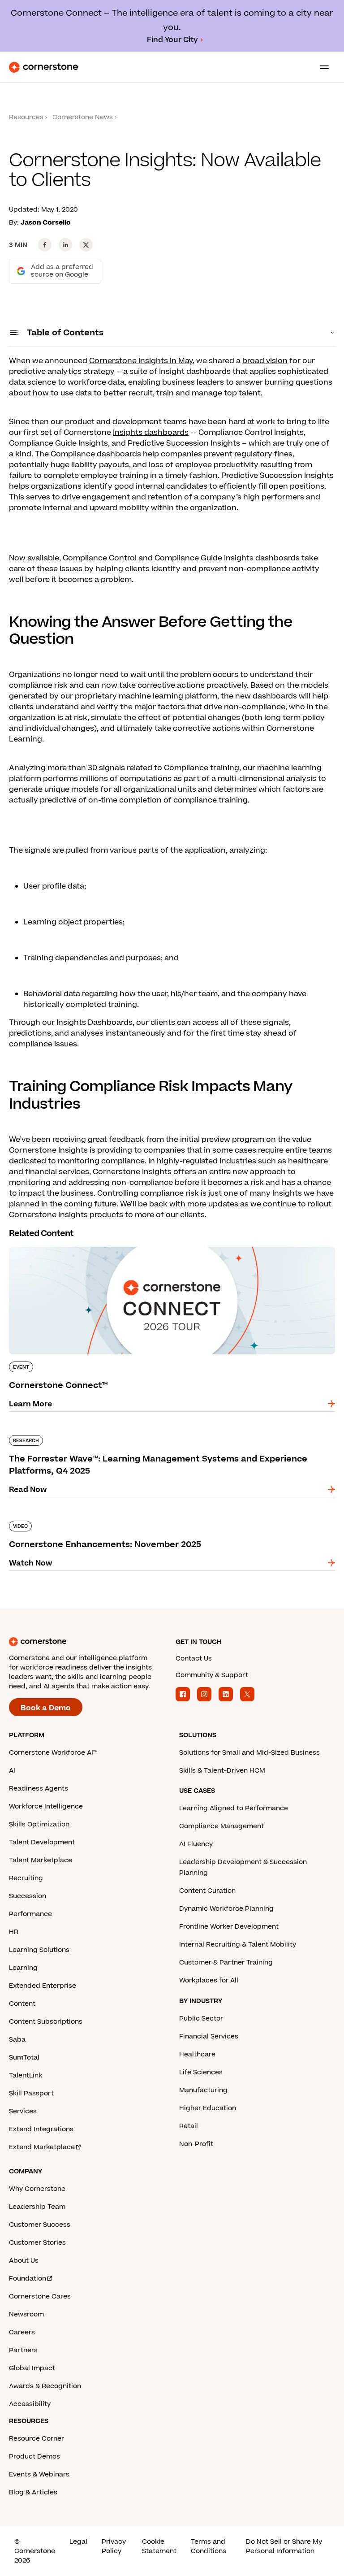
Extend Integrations (41, 2129)
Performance (30, 1914)
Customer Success (40, 2225)
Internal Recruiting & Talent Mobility (238, 1945)
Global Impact (32, 2368)
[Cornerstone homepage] (89, 1642)
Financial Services (209, 2036)
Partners (23, 2350)
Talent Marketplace (41, 1860)
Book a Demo (46, 1708)
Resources (26, 117)
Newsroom (26, 2314)
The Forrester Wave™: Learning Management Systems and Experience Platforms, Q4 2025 (164, 1439)
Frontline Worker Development (229, 1927)
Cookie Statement (159, 2546)
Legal (78, 2542)
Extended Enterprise (43, 1986)
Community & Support (212, 1675)
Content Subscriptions (46, 2022)
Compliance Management (221, 1826)
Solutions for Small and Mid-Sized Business (249, 1753)
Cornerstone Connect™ (52, 1245)
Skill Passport (31, 2093)
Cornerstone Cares (40, 2296)
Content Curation (207, 1891)
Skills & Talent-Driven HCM (222, 1771)
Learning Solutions (39, 1950)
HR (14, 1932)
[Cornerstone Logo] (43, 67)
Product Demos (34, 2457)
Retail (189, 2126)
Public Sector (201, 2019)
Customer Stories (37, 2243)
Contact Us (194, 1659)
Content (22, 2004)
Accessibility (30, 2404)
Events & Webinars (39, 2474)
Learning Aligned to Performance (234, 1808)
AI (12, 1771)
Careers (22, 2332)
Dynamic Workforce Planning (226, 1909)
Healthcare (197, 2054)
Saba (17, 2040)
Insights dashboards (151, 433)
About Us (24, 2261)
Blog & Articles (33, 2492)
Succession (28, 1896)
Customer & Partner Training (226, 1962)
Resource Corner (37, 2439)
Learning (23, 1968)
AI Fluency (196, 1844)
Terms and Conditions (209, 2546)
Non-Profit (196, 2144)
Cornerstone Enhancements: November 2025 (94, 1519)
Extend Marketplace (42, 2147)
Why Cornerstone (37, 2189)
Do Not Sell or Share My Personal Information (284, 2546)
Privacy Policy (114, 2546)
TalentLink (26, 2075)
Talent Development (42, 1842)
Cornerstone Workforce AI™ (53, 1753)
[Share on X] (86, 245)
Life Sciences (201, 2072)
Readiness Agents (39, 1789)
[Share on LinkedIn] (65, 245)
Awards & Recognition (45, 2386)
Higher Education (208, 2108)
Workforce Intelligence (46, 1806)
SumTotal (24, 2058)
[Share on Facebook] (45, 245)
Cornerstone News (83, 117)
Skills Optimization (39, 1824)
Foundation (28, 2279)
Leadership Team (37, 2207)
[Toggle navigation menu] (321, 67)
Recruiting (26, 1878)
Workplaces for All (209, 1980)
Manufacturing (203, 2090)
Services (23, 2111)
